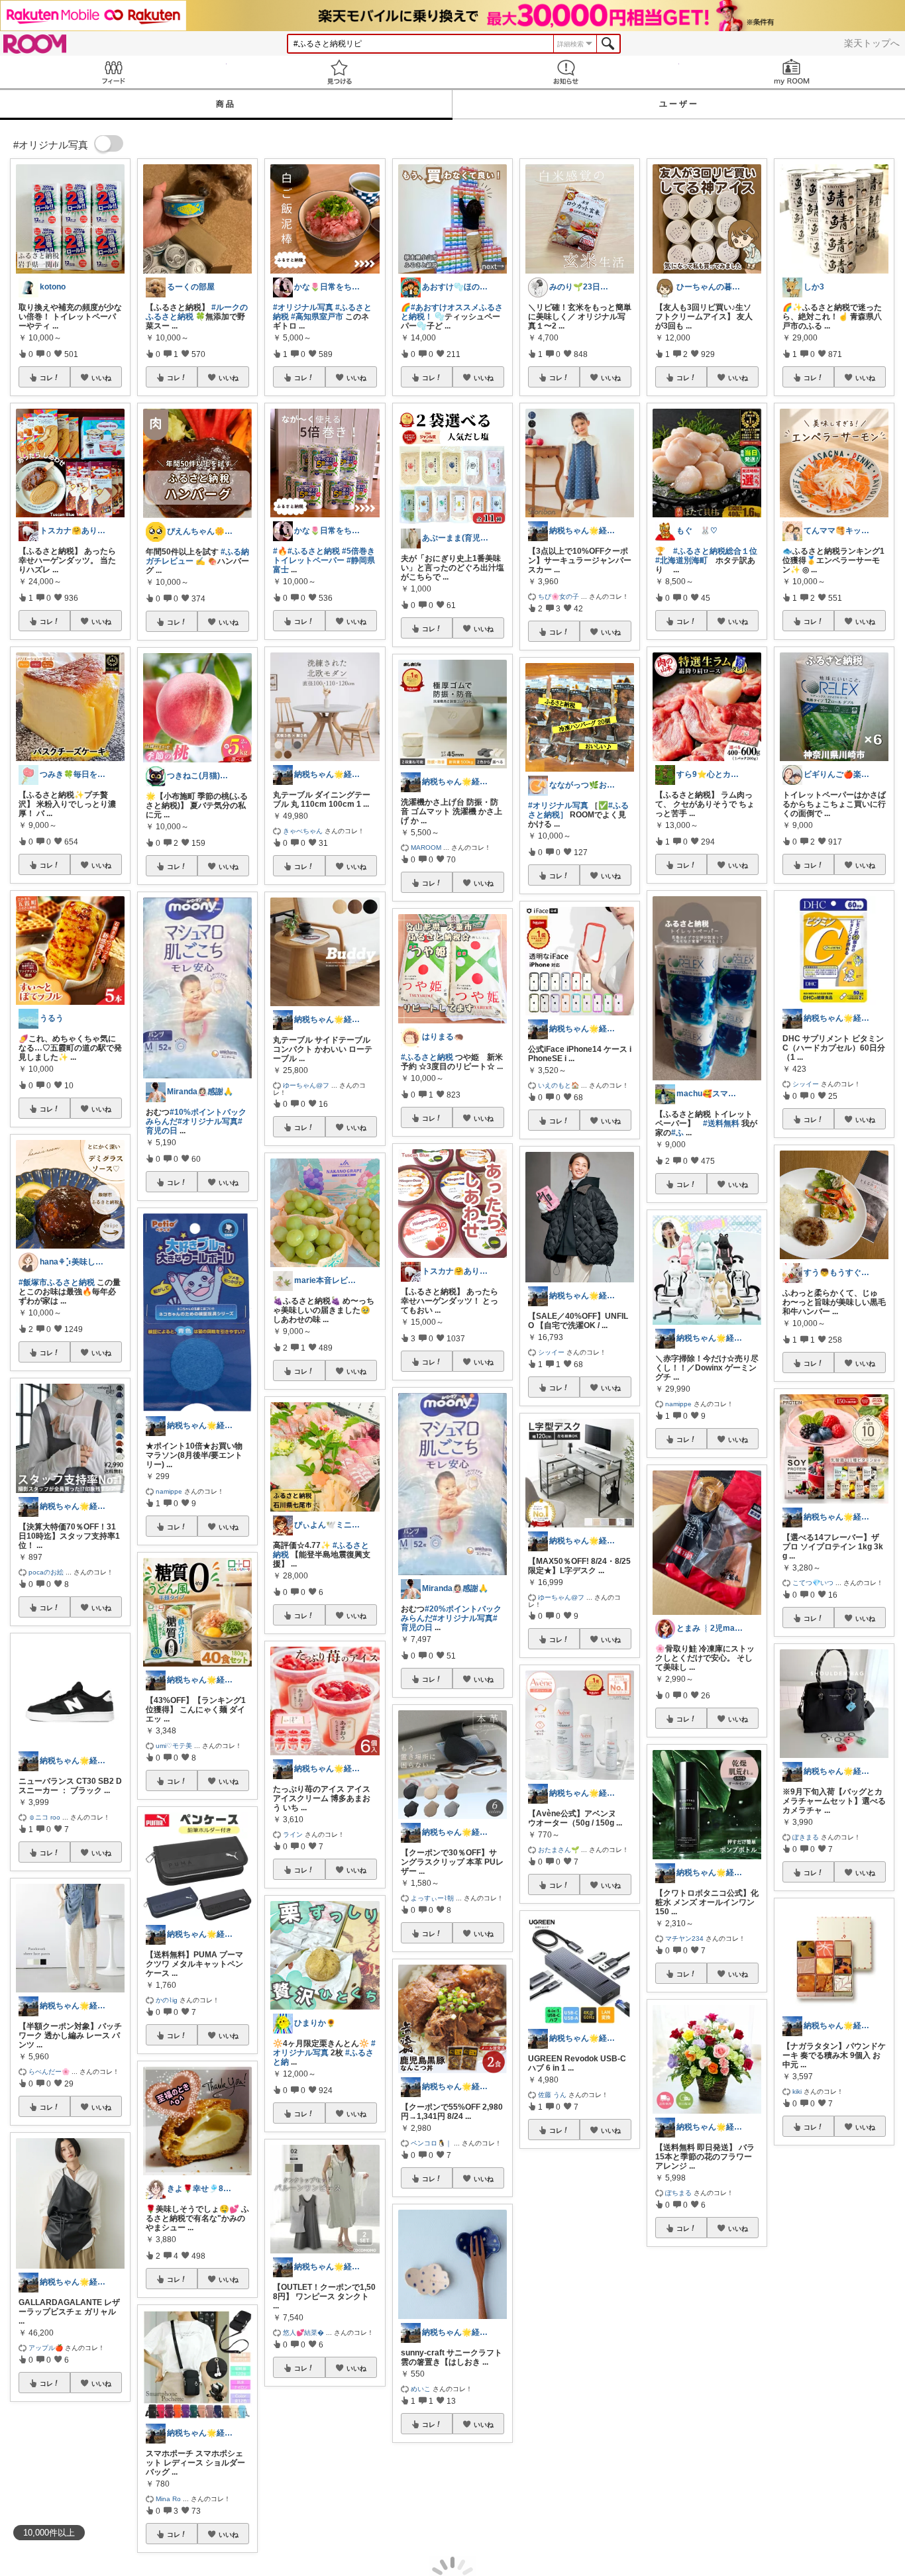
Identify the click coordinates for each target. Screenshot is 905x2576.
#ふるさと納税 (314, 551)
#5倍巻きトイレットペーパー (324, 556)
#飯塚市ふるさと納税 (57, 1282)
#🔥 (280, 551)
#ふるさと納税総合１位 (715, 551)
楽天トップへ (872, 43)
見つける (340, 72)
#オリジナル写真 (208, 1121)
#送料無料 (721, 1123)
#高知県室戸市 (317, 317)
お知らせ (566, 72)
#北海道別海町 (681, 560)
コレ (46, 378)
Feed (113, 72)
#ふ (677, 1133)
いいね (101, 378)
